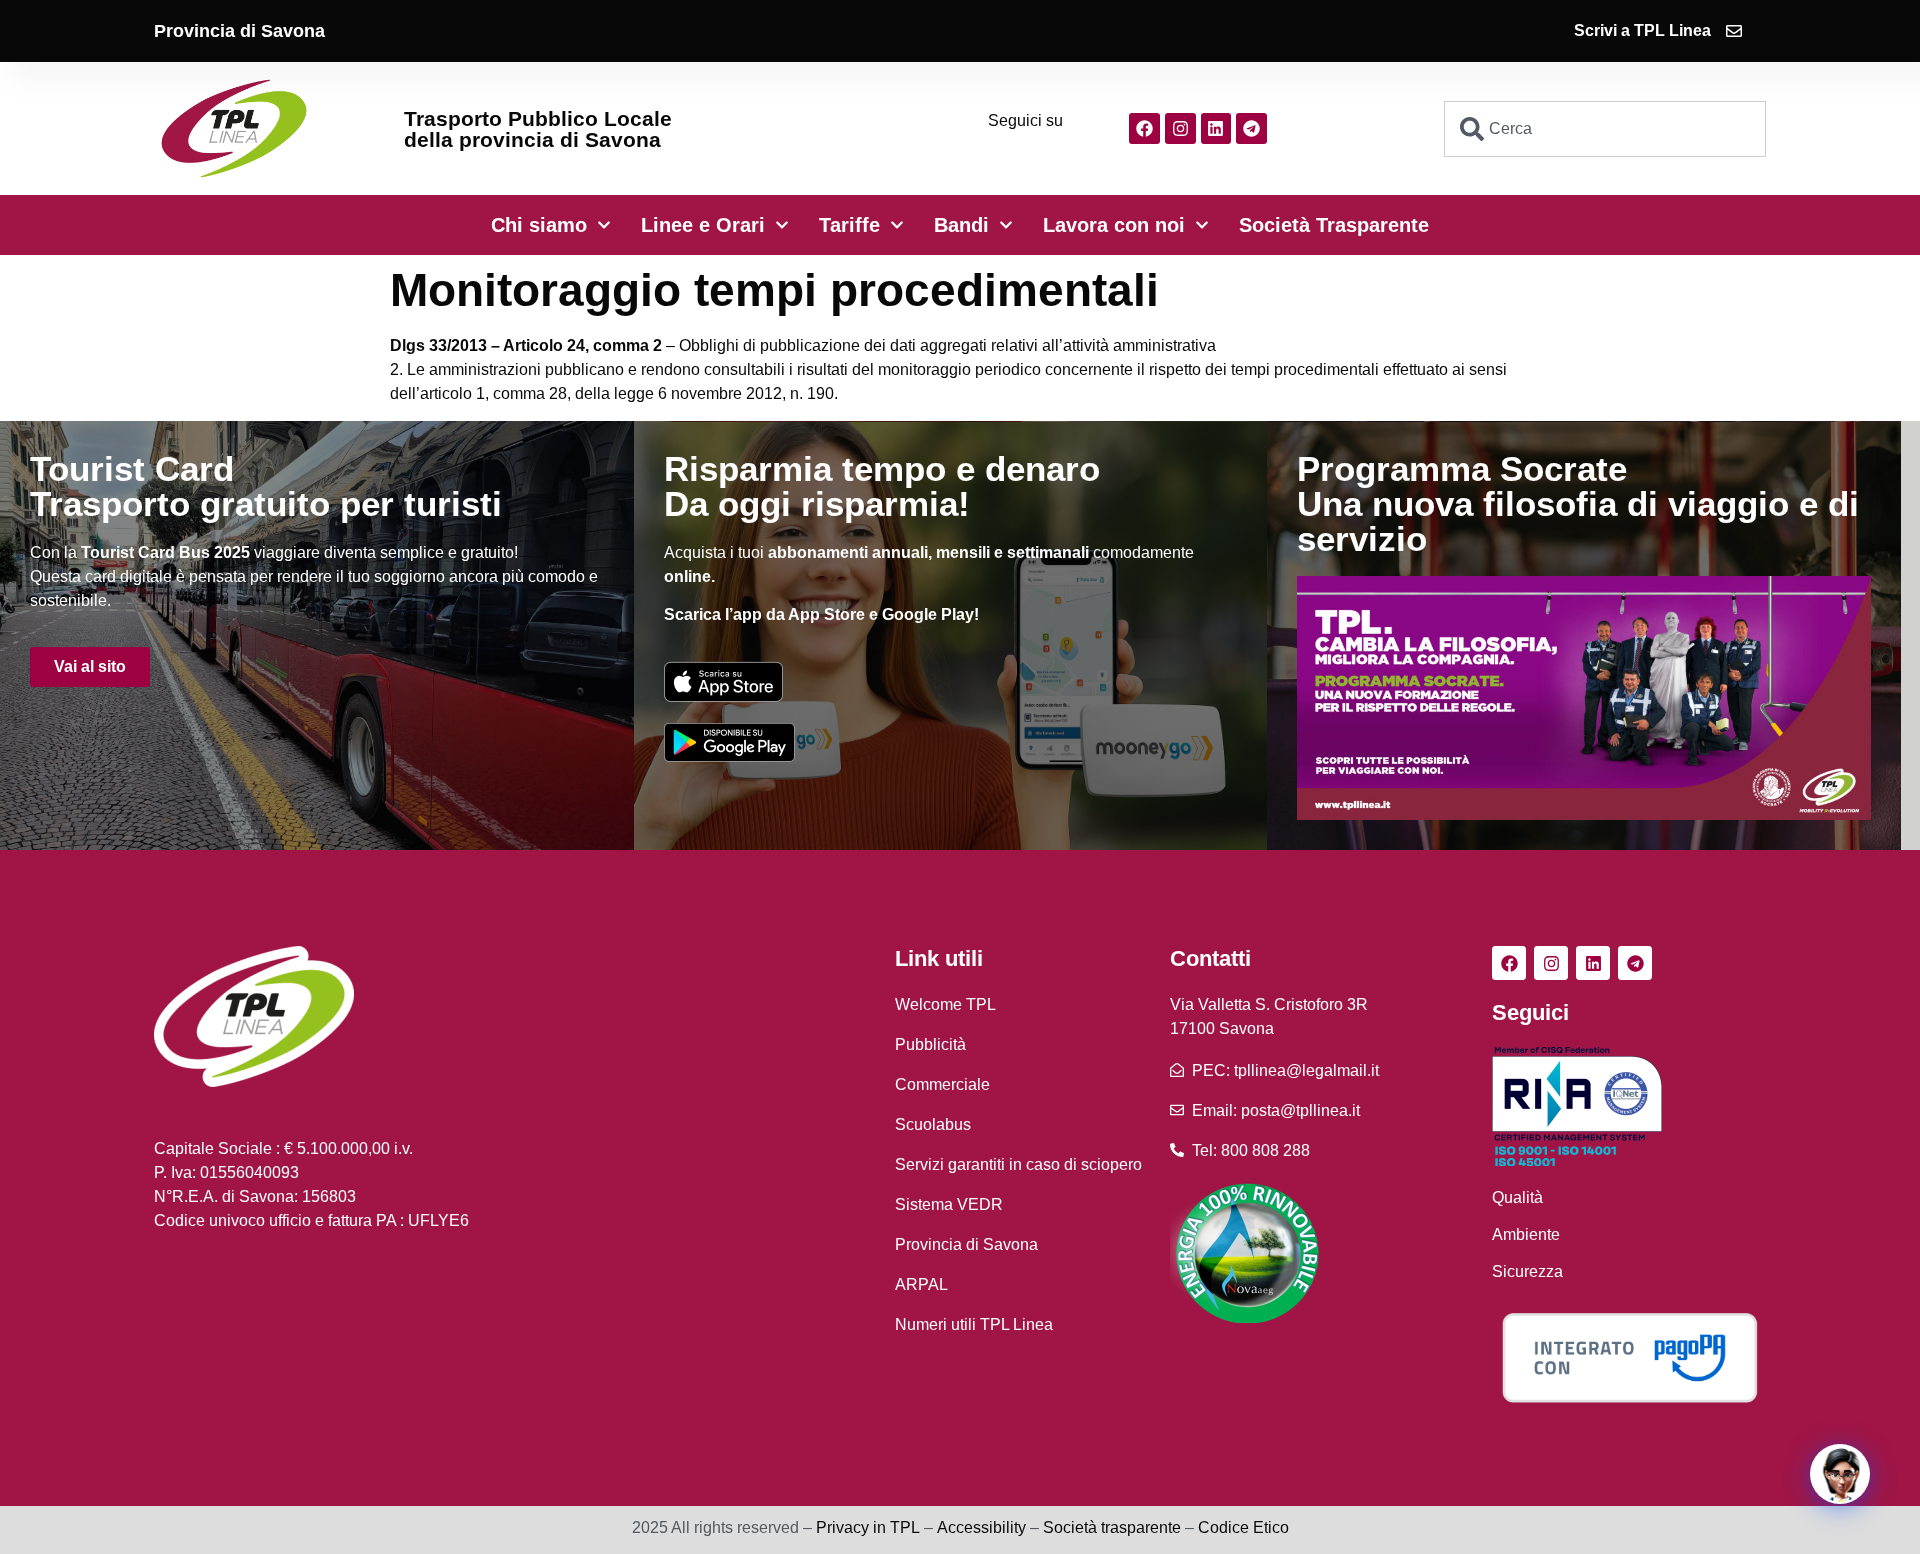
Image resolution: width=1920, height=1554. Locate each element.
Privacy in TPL (868, 1527)
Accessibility (981, 1527)
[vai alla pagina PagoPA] (1629, 1357)
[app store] (723, 681)
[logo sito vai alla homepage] (234, 128)
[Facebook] (1144, 128)
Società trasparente (1112, 1527)
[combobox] (1605, 129)
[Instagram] (1180, 128)
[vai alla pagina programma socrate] (1584, 698)
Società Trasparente (1334, 225)
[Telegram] (1251, 128)
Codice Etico (1243, 1527)
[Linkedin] (1216, 128)
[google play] (729, 742)
